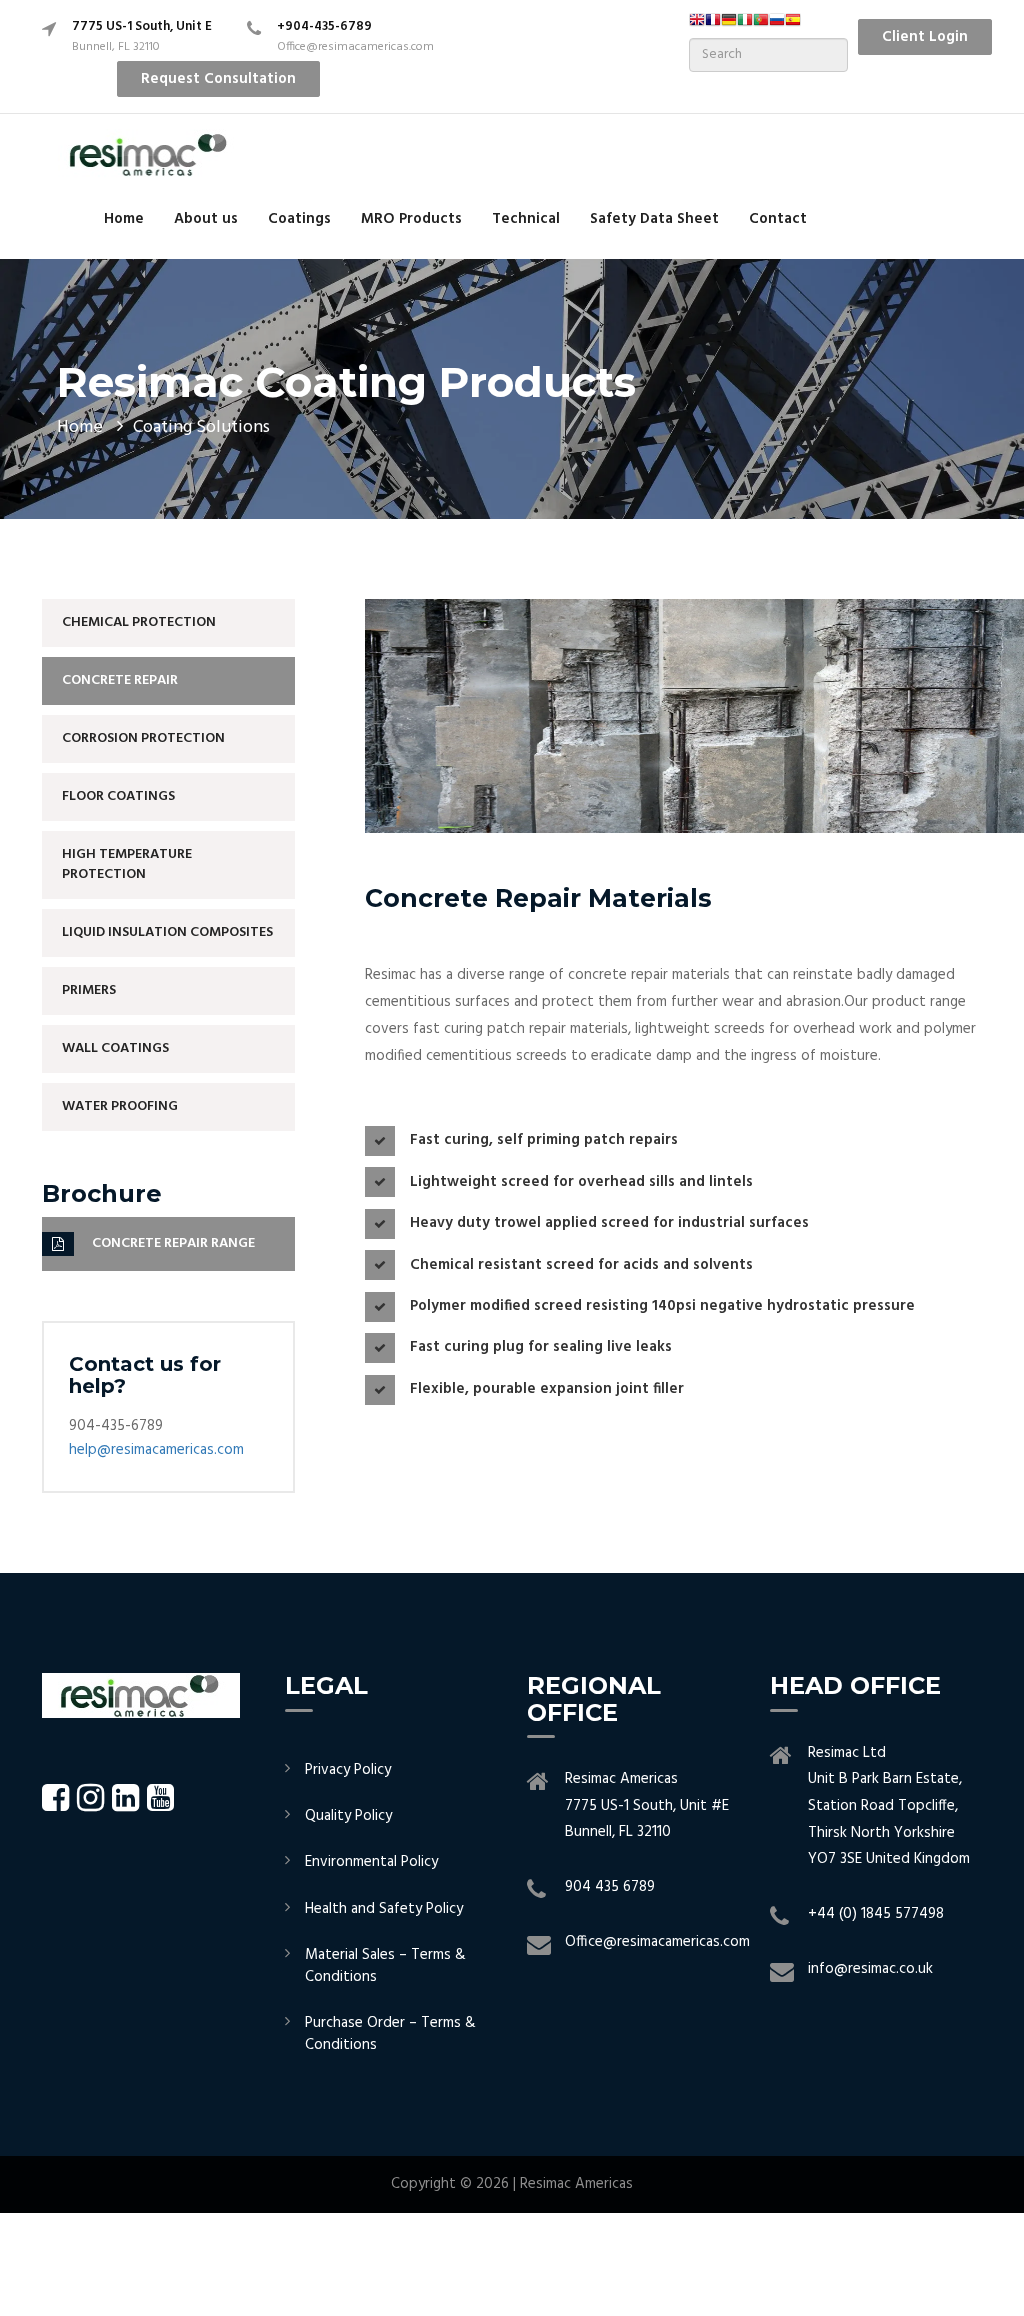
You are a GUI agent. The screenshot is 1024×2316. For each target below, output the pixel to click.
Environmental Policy (371, 1862)
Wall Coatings (115, 1048)
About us (206, 219)
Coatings (299, 219)
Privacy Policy (348, 1770)
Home (124, 219)
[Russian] (777, 26)
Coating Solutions (201, 427)
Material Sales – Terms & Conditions (385, 1965)
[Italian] (745, 26)
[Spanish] (793, 26)
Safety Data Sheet (654, 219)
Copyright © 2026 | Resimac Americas (512, 2184)
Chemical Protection (139, 622)
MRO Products (411, 219)
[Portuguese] (761, 26)
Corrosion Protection (143, 738)
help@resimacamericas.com (156, 1450)
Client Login (925, 37)
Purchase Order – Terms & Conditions (390, 2033)
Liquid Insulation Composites (167, 932)
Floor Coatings (118, 796)
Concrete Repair (120, 680)
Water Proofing (120, 1106)
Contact (778, 219)
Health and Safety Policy (384, 1909)
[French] (713, 26)
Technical (526, 219)
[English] (697, 26)
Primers (89, 990)
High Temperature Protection (127, 864)
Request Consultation (218, 79)
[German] (729, 26)
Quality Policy (348, 1816)
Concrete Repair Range (173, 1243)
